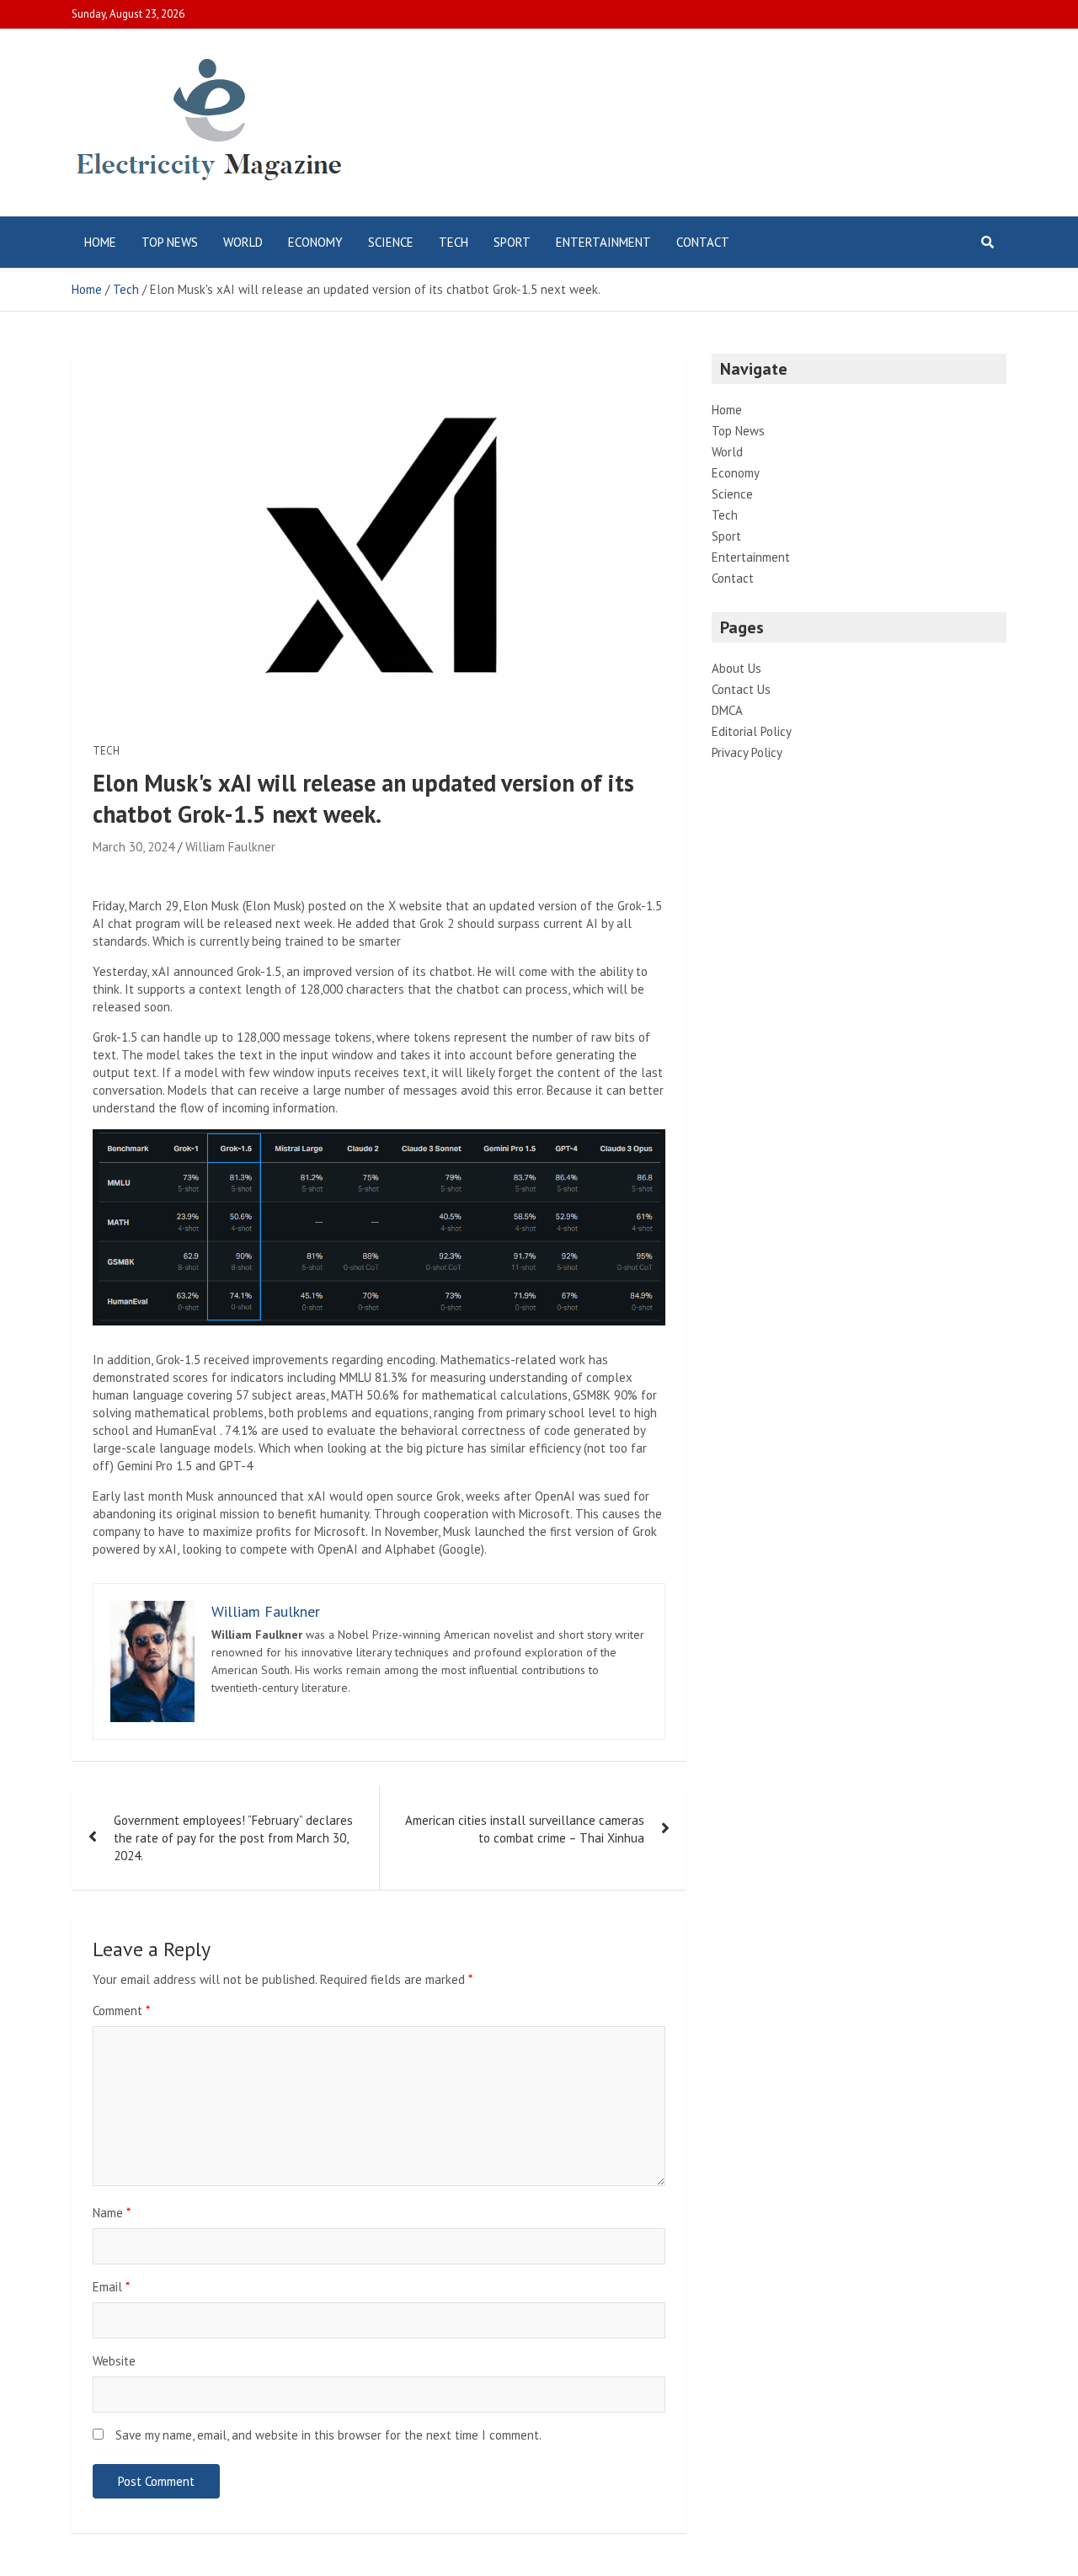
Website (114, 2361)
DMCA (727, 710)
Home (100, 242)
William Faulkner (230, 847)
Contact (703, 242)
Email (111, 2287)
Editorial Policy (752, 731)
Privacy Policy (747, 752)
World (243, 242)
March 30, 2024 (133, 847)
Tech (454, 242)
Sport (512, 242)
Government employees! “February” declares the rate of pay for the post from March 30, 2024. (233, 1838)
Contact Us (741, 689)
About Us (736, 668)
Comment (121, 2011)
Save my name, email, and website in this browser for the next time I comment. (328, 2435)
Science (391, 242)
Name (112, 2213)
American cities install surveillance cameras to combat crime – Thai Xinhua (525, 1829)
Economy (315, 242)
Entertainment (603, 242)
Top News (170, 242)
